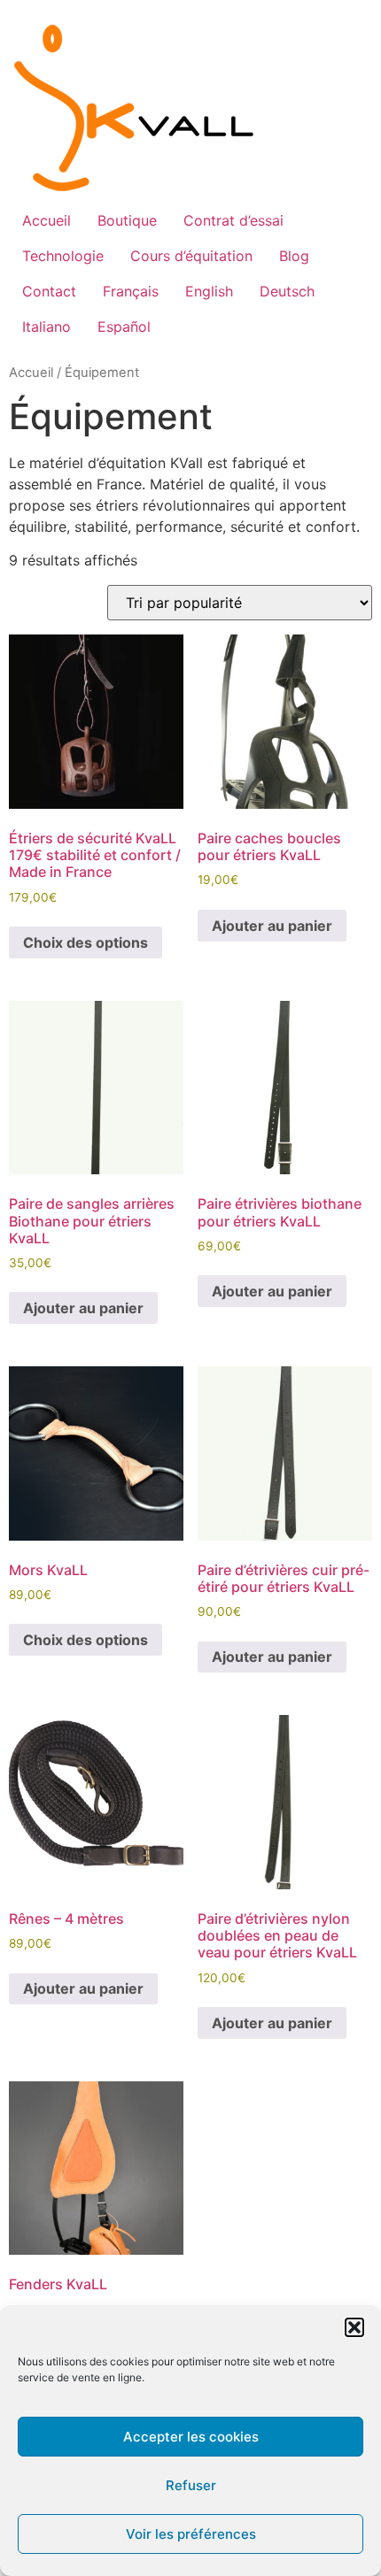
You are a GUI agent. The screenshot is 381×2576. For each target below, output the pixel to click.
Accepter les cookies (191, 2437)
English (209, 291)
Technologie (63, 256)
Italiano (47, 327)
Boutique (127, 220)
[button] (354, 2327)
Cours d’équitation (191, 256)
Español (124, 327)
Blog (294, 256)
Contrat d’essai (233, 220)
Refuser (191, 2485)
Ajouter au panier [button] (272, 926)
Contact (49, 291)
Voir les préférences (191, 2534)
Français (131, 291)
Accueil (47, 220)
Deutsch (287, 291)
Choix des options (86, 942)
